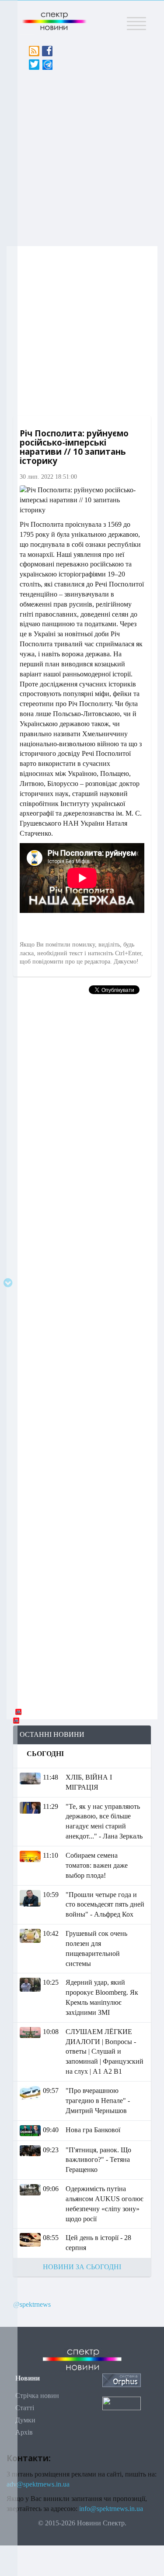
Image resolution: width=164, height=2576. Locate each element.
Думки (25, 2420)
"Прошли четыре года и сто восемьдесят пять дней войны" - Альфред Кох (105, 1905)
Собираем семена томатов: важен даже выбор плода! (97, 1865)
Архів (24, 2432)
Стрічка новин (37, 2396)
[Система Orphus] (122, 2379)
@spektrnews (32, 2304)
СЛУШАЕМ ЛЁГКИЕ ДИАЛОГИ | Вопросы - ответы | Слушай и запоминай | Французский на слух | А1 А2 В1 (105, 2051)
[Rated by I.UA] (122, 2403)
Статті (25, 2408)
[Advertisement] (82, 156)
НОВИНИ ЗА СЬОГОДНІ (82, 2267)
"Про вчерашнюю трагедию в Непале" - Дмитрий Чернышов (98, 2101)
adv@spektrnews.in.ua (38, 2484)
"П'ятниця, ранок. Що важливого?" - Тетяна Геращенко (98, 2160)
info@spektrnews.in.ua (111, 2509)
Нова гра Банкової (93, 2130)
